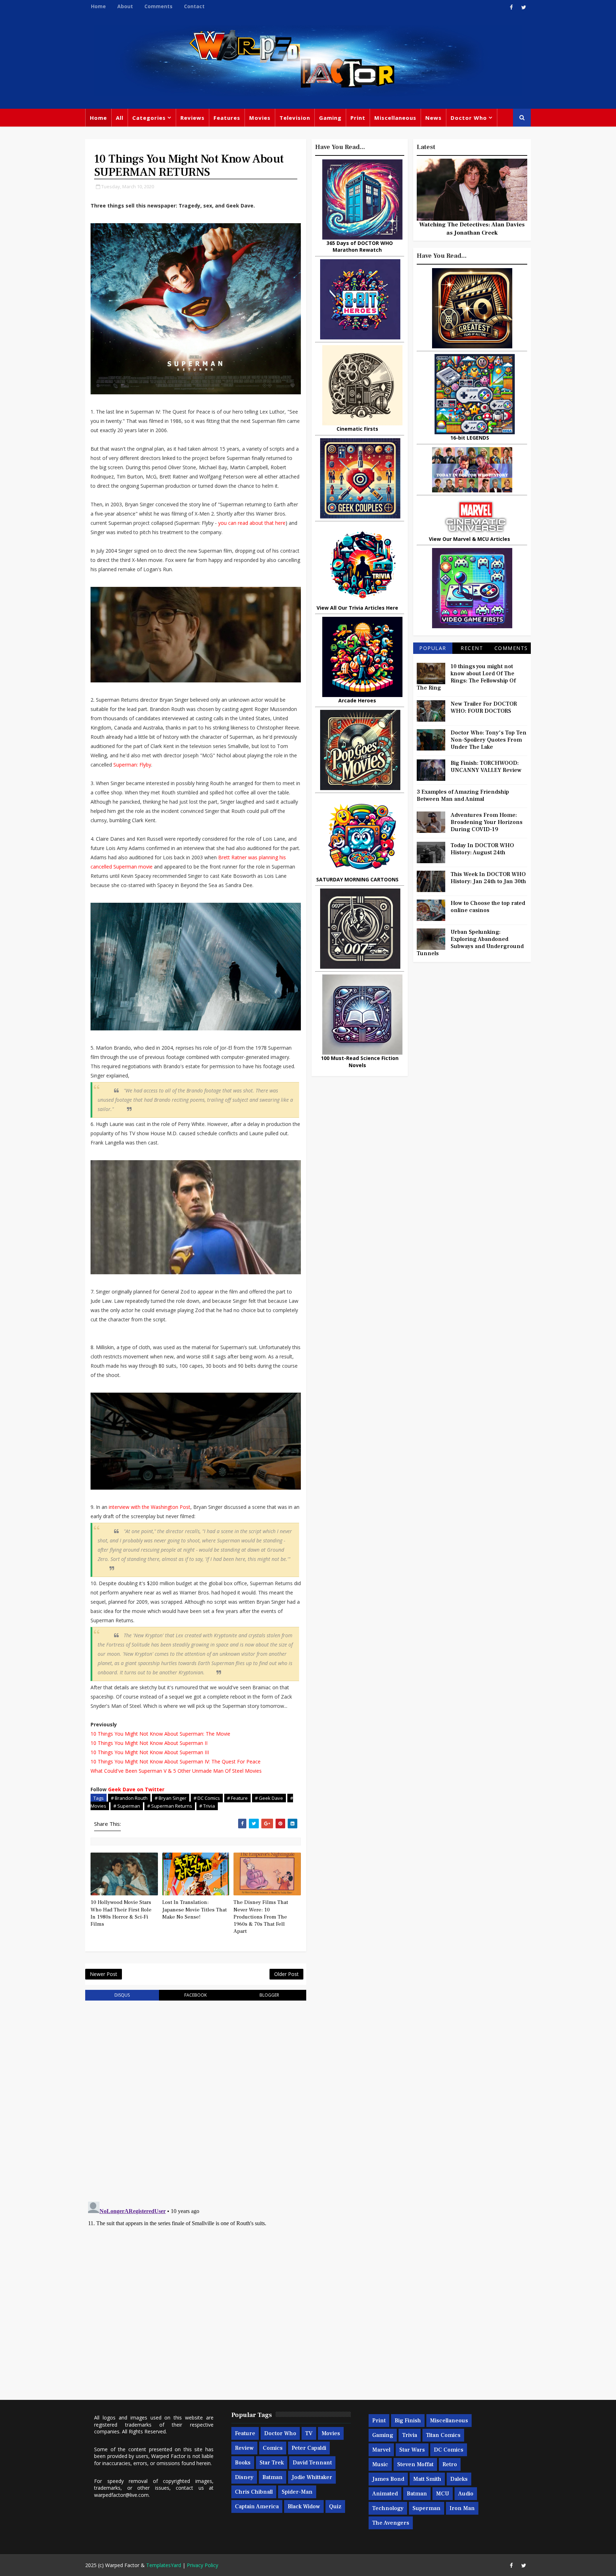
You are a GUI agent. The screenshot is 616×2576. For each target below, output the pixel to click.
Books (243, 2463)
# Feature (237, 1798)
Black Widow (304, 2506)
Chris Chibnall (254, 2492)
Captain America (257, 2506)
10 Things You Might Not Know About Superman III (150, 1752)
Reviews (192, 118)
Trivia (410, 2435)
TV (309, 2433)
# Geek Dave (269, 1798)
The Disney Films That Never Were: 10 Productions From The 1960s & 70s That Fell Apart (261, 1917)
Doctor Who (469, 118)
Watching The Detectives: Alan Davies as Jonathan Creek (472, 229)
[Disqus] (196, 2097)
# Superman (127, 1806)
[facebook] (511, 7)
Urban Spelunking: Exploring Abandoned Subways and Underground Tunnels (470, 943)
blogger (269, 1995)
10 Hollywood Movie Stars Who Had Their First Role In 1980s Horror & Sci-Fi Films (121, 1913)
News (433, 118)
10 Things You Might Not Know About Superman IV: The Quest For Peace (176, 1761)
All (120, 118)
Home (98, 6)
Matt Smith (427, 2479)
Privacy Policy (202, 2565)
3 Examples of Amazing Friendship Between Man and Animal (463, 795)
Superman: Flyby (132, 765)
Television (295, 118)
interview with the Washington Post (150, 1507)
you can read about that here (252, 523)
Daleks (459, 2479)
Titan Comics (443, 2435)
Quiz (335, 2506)
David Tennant (312, 2463)
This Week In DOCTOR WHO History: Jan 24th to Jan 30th (488, 878)
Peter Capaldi (309, 2448)
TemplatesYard (164, 2565)
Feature (245, 2433)
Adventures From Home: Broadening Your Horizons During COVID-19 (487, 822)
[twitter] (524, 7)
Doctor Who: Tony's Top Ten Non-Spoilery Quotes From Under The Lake (489, 740)
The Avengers (391, 2523)
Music (380, 2464)
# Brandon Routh (129, 1798)
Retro (450, 2464)
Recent (472, 648)
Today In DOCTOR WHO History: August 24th (482, 849)
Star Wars (412, 2450)
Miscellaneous (395, 118)
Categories (149, 118)
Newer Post (104, 1974)
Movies (260, 118)
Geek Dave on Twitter (136, 1789)
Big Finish (408, 2421)
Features (227, 118)
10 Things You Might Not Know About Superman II (149, 1743)
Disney (244, 2477)
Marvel (381, 2450)
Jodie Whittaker (312, 2477)
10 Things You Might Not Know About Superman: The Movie (160, 1734)
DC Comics (449, 2450)
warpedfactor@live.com (121, 2495)
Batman (273, 2477)
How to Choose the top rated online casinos (488, 907)
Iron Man (462, 2508)
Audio (466, 2494)
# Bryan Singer (171, 1798)
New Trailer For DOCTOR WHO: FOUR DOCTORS (484, 707)
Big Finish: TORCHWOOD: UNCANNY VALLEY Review (486, 767)
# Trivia (207, 1806)
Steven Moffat (415, 2464)
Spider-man (297, 2492)
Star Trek (272, 2463)
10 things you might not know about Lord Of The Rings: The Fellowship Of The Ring (466, 677)
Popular (433, 648)
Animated (385, 2494)
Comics (273, 2448)
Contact (194, 6)
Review (244, 2448)
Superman (427, 2508)
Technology (388, 2508)
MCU (443, 2494)
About (125, 6)
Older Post (286, 1974)
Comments (158, 6)
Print (358, 118)
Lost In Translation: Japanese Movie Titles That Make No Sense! (194, 1910)
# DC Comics (207, 1798)
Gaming (330, 118)
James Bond (388, 2479)
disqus (122, 1995)
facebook (196, 1995)
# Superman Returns (170, 1806)
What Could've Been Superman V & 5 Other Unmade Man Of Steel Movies (176, 1771)
